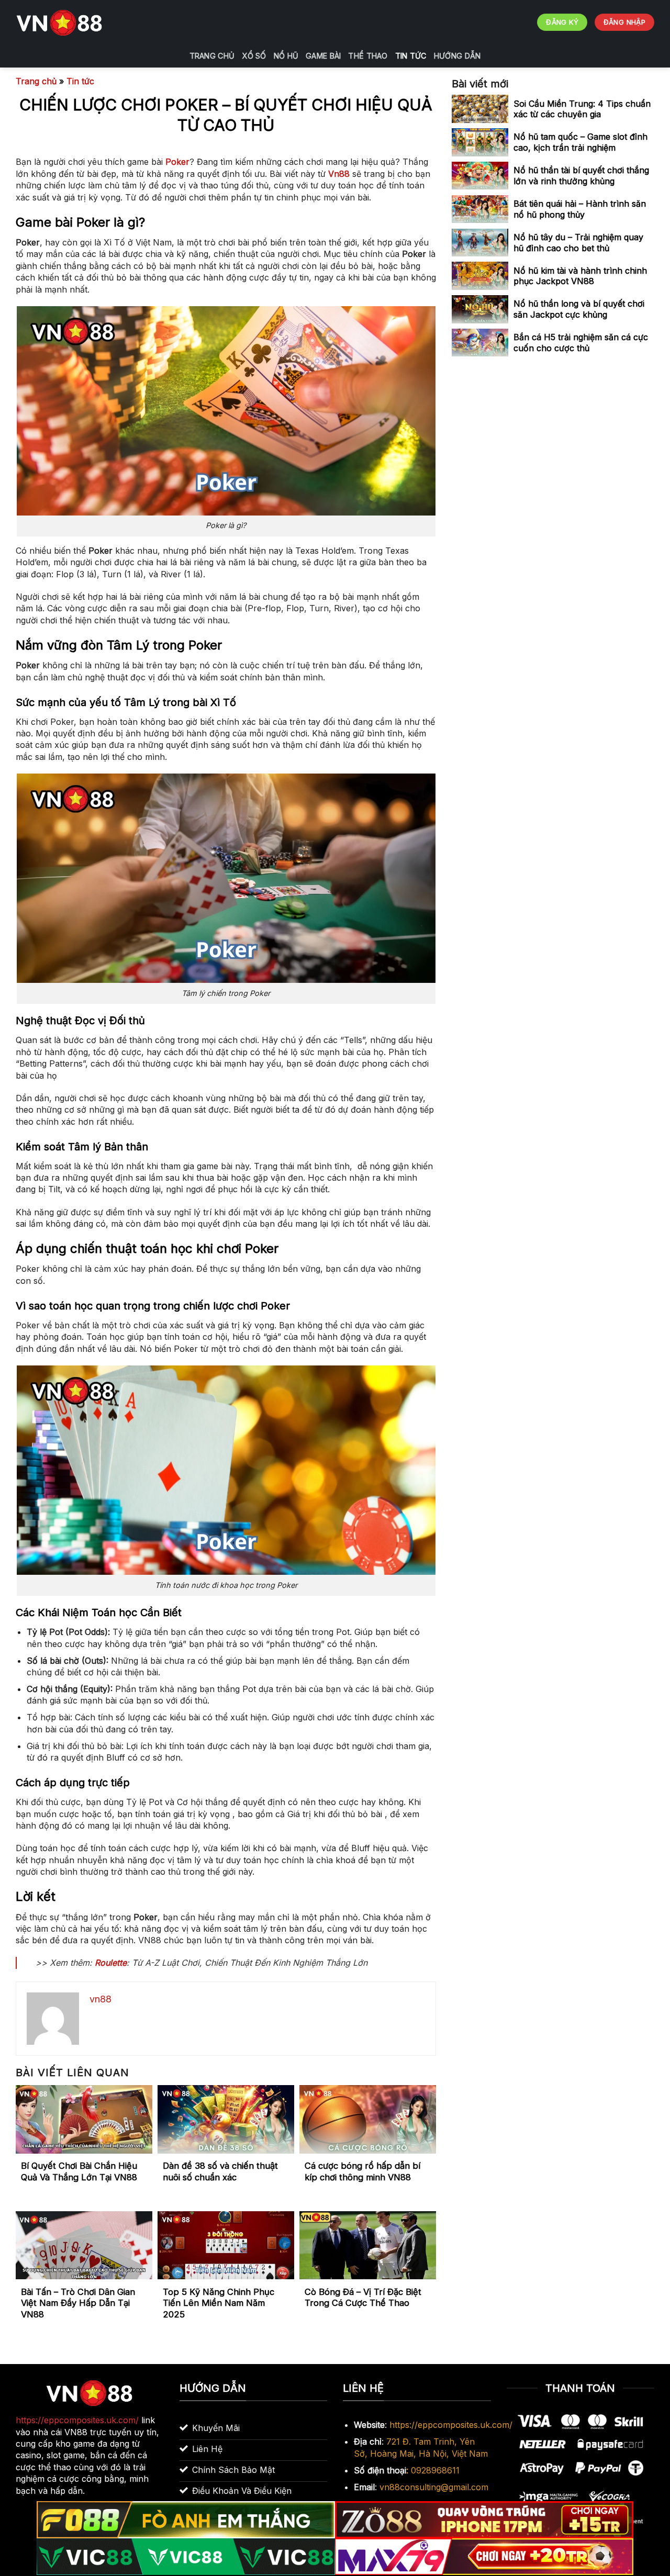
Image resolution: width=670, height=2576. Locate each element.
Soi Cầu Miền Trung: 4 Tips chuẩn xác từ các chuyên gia (582, 109)
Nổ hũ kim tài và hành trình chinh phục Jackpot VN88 (580, 276)
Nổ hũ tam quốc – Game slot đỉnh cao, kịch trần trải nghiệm (580, 142)
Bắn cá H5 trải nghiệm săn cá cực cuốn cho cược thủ (581, 343)
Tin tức (411, 56)
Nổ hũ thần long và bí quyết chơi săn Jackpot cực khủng (579, 309)
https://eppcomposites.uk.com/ (451, 2425)
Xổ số (254, 56)
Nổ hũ (286, 56)
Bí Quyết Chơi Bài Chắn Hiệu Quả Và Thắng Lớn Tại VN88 (79, 2171)
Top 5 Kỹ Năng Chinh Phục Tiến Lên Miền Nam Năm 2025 (219, 2303)
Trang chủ (212, 56)
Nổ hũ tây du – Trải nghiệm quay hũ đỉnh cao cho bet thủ (578, 242)
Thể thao (368, 56)
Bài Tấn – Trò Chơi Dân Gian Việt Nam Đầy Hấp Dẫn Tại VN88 (78, 2303)
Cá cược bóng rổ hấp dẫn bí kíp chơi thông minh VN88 (362, 2171)
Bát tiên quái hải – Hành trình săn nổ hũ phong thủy (580, 209)
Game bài (323, 56)
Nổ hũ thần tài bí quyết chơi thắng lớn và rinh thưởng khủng (581, 176)
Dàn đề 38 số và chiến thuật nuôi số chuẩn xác (220, 2171)
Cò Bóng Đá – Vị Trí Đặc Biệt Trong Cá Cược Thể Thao (363, 2298)
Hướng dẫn (457, 56)
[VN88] (60, 23)
